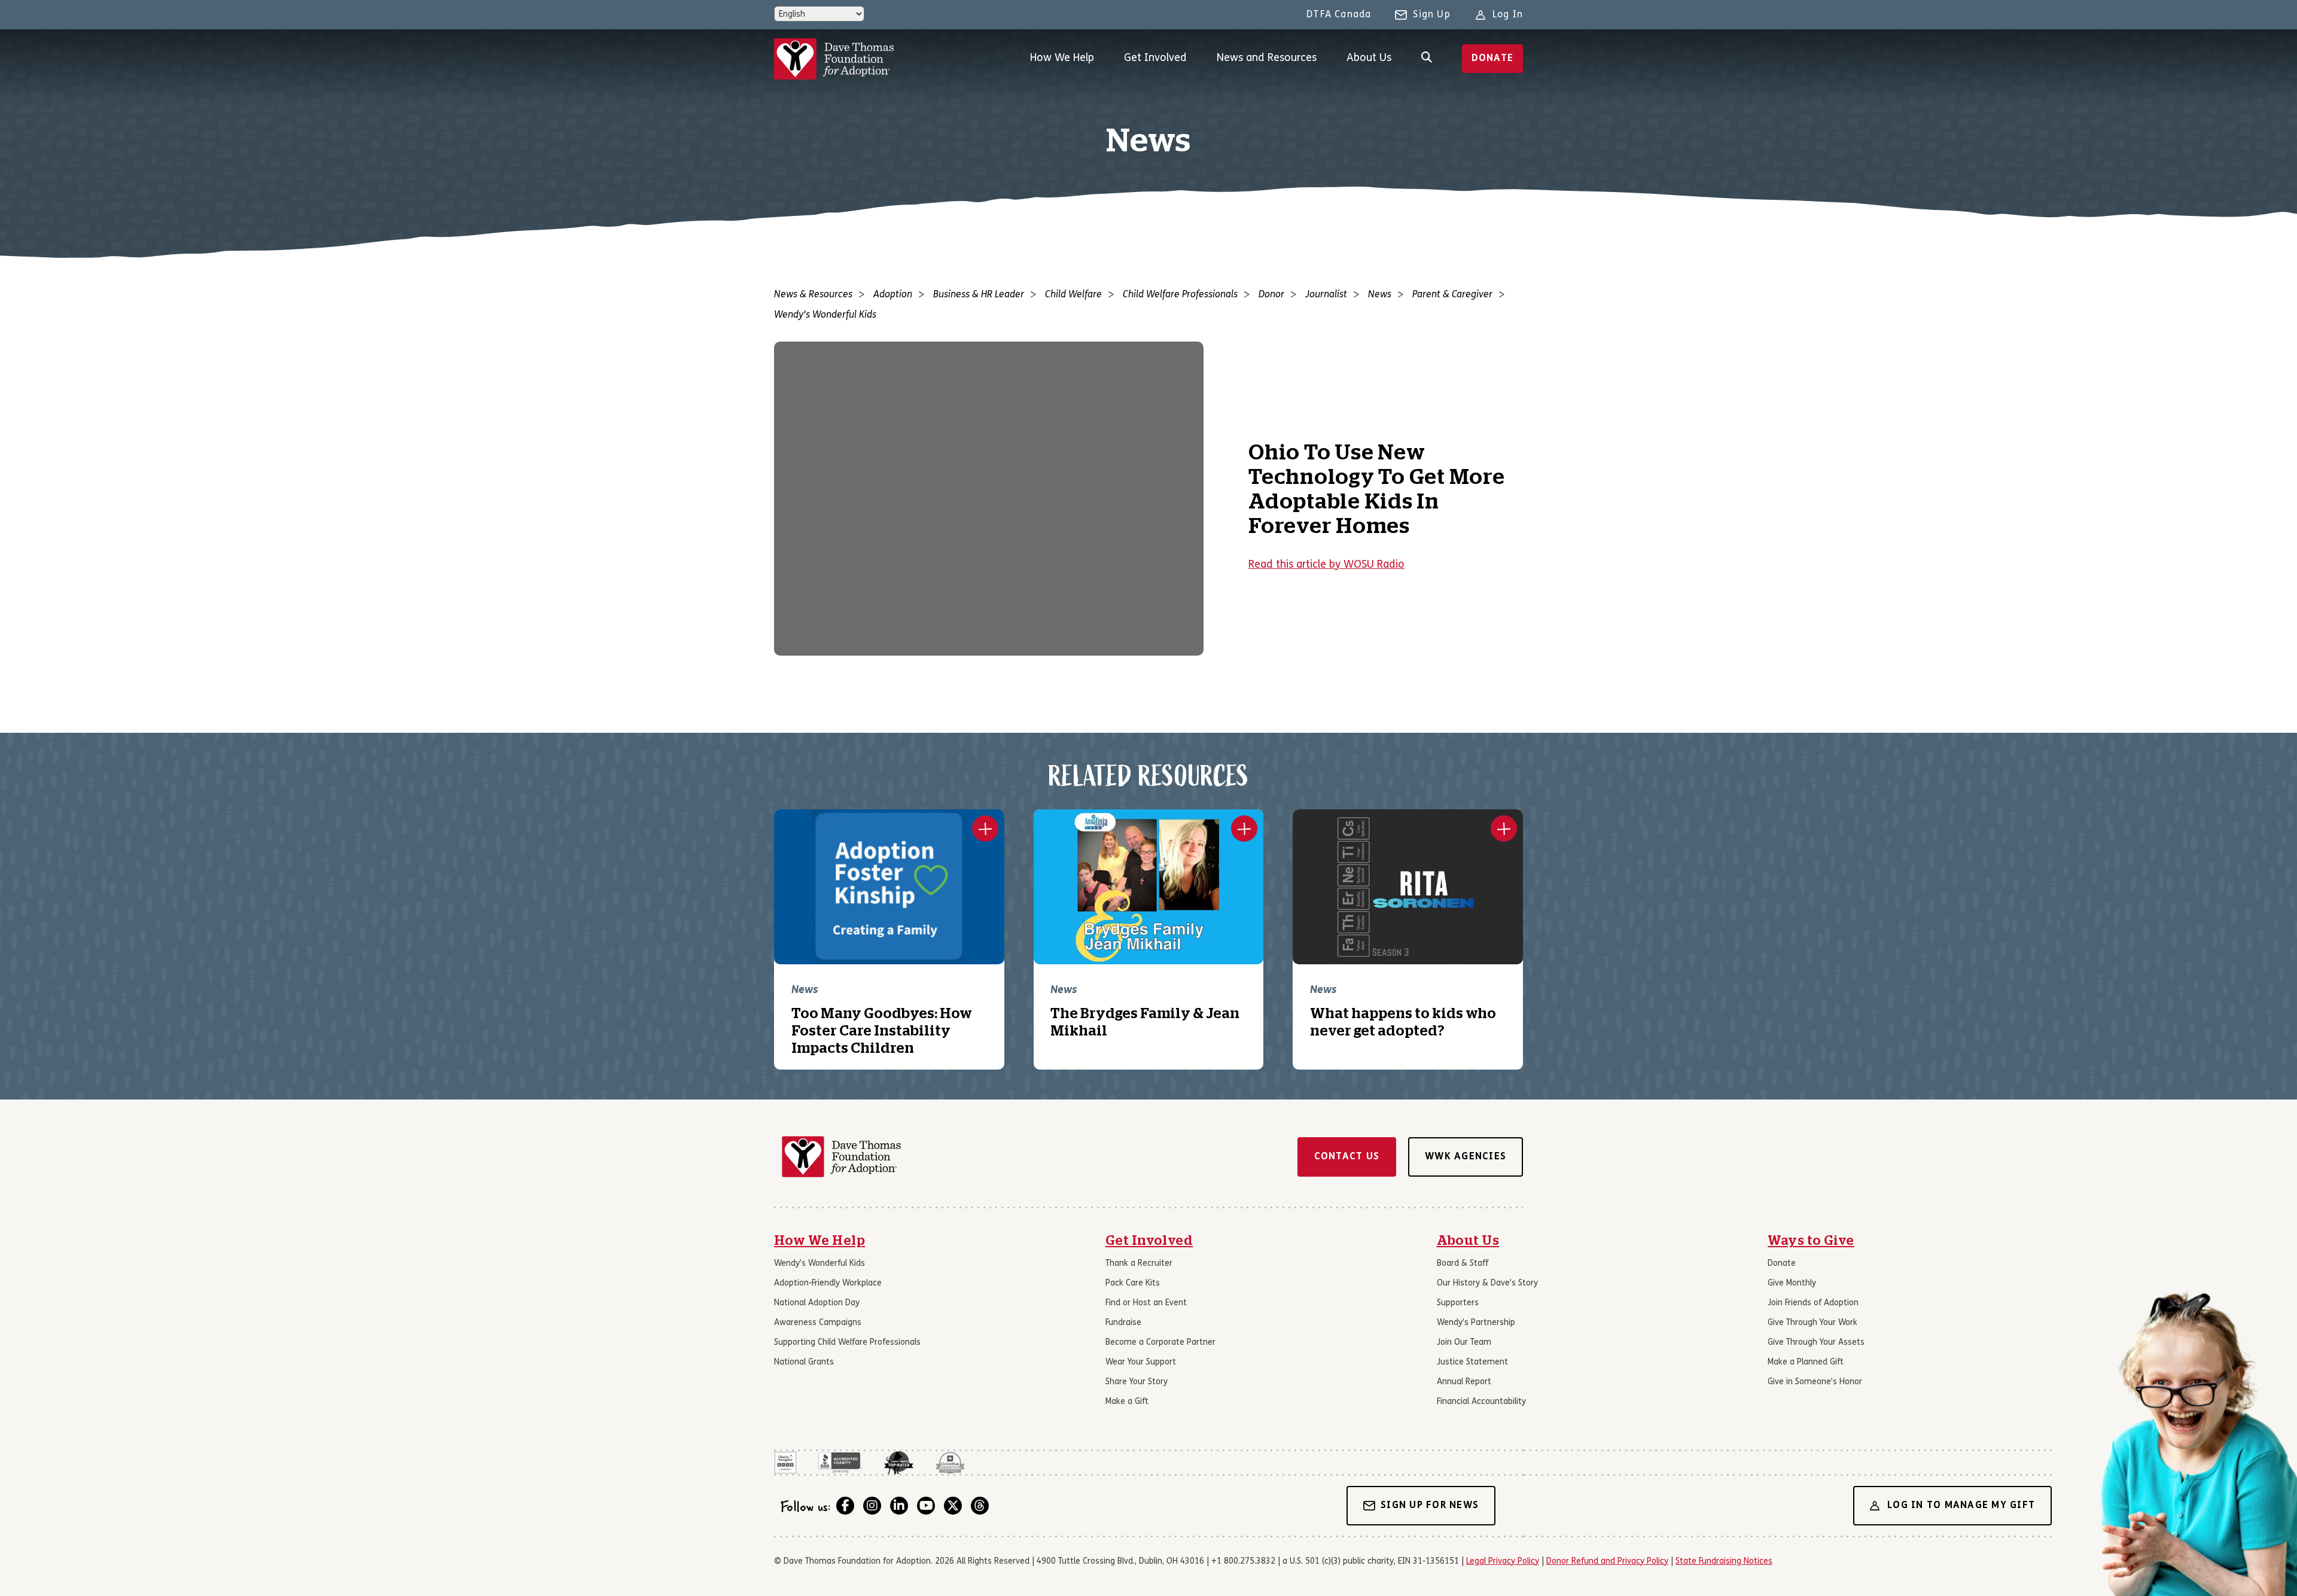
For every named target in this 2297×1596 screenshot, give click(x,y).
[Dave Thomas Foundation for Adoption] (834, 59)
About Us (1369, 58)
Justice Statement (1472, 1362)
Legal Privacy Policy (1503, 1562)
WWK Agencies (1466, 1157)
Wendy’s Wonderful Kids (820, 1264)
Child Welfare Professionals (1180, 295)
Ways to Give (1811, 1241)
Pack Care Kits (1133, 1283)
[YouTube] (926, 1506)
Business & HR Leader (979, 295)
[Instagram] (872, 1506)
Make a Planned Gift (1806, 1362)
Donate (1493, 59)
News (1380, 295)
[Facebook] (845, 1506)
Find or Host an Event (1146, 1303)
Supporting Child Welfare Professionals (847, 1343)
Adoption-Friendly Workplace (828, 1283)
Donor (1271, 295)
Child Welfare (1073, 295)
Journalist (1326, 295)
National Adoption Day (817, 1303)
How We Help (1062, 58)
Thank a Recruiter (1139, 1264)
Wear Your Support (1141, 1362)
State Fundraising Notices (1724, 1562)
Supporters (1458, 1303)
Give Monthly (1792, 1283)
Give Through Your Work (1812, 1323)
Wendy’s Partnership (1476, 1323)
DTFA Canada (1339, 15)
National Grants (804, 1362)
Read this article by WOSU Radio (1326, 565)
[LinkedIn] (899, 1506)
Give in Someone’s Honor (1815, 1382)
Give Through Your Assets (1816, 1343)
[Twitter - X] (953, 1506)
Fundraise (1123, 1323)
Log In (1508, 15)
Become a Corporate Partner (1160, 1343)
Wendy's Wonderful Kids (825, 315)
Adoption (893, 295)
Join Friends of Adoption (1813, 1303)
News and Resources (1267, 58)
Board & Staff (1463, 1264)
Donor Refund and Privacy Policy (1607, 1562)
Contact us (1347, 1157)
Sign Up (1431, 15)
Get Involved (1155, 58)
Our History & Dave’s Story (1487, 1283)
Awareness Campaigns (818, 1323)
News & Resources (813, 295)
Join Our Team (1464, 1343)
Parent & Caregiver (1452, 295)
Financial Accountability (1481, 1402)
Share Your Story (1137, 1382)
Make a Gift (1127, 1402)
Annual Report (1464, 1382)
